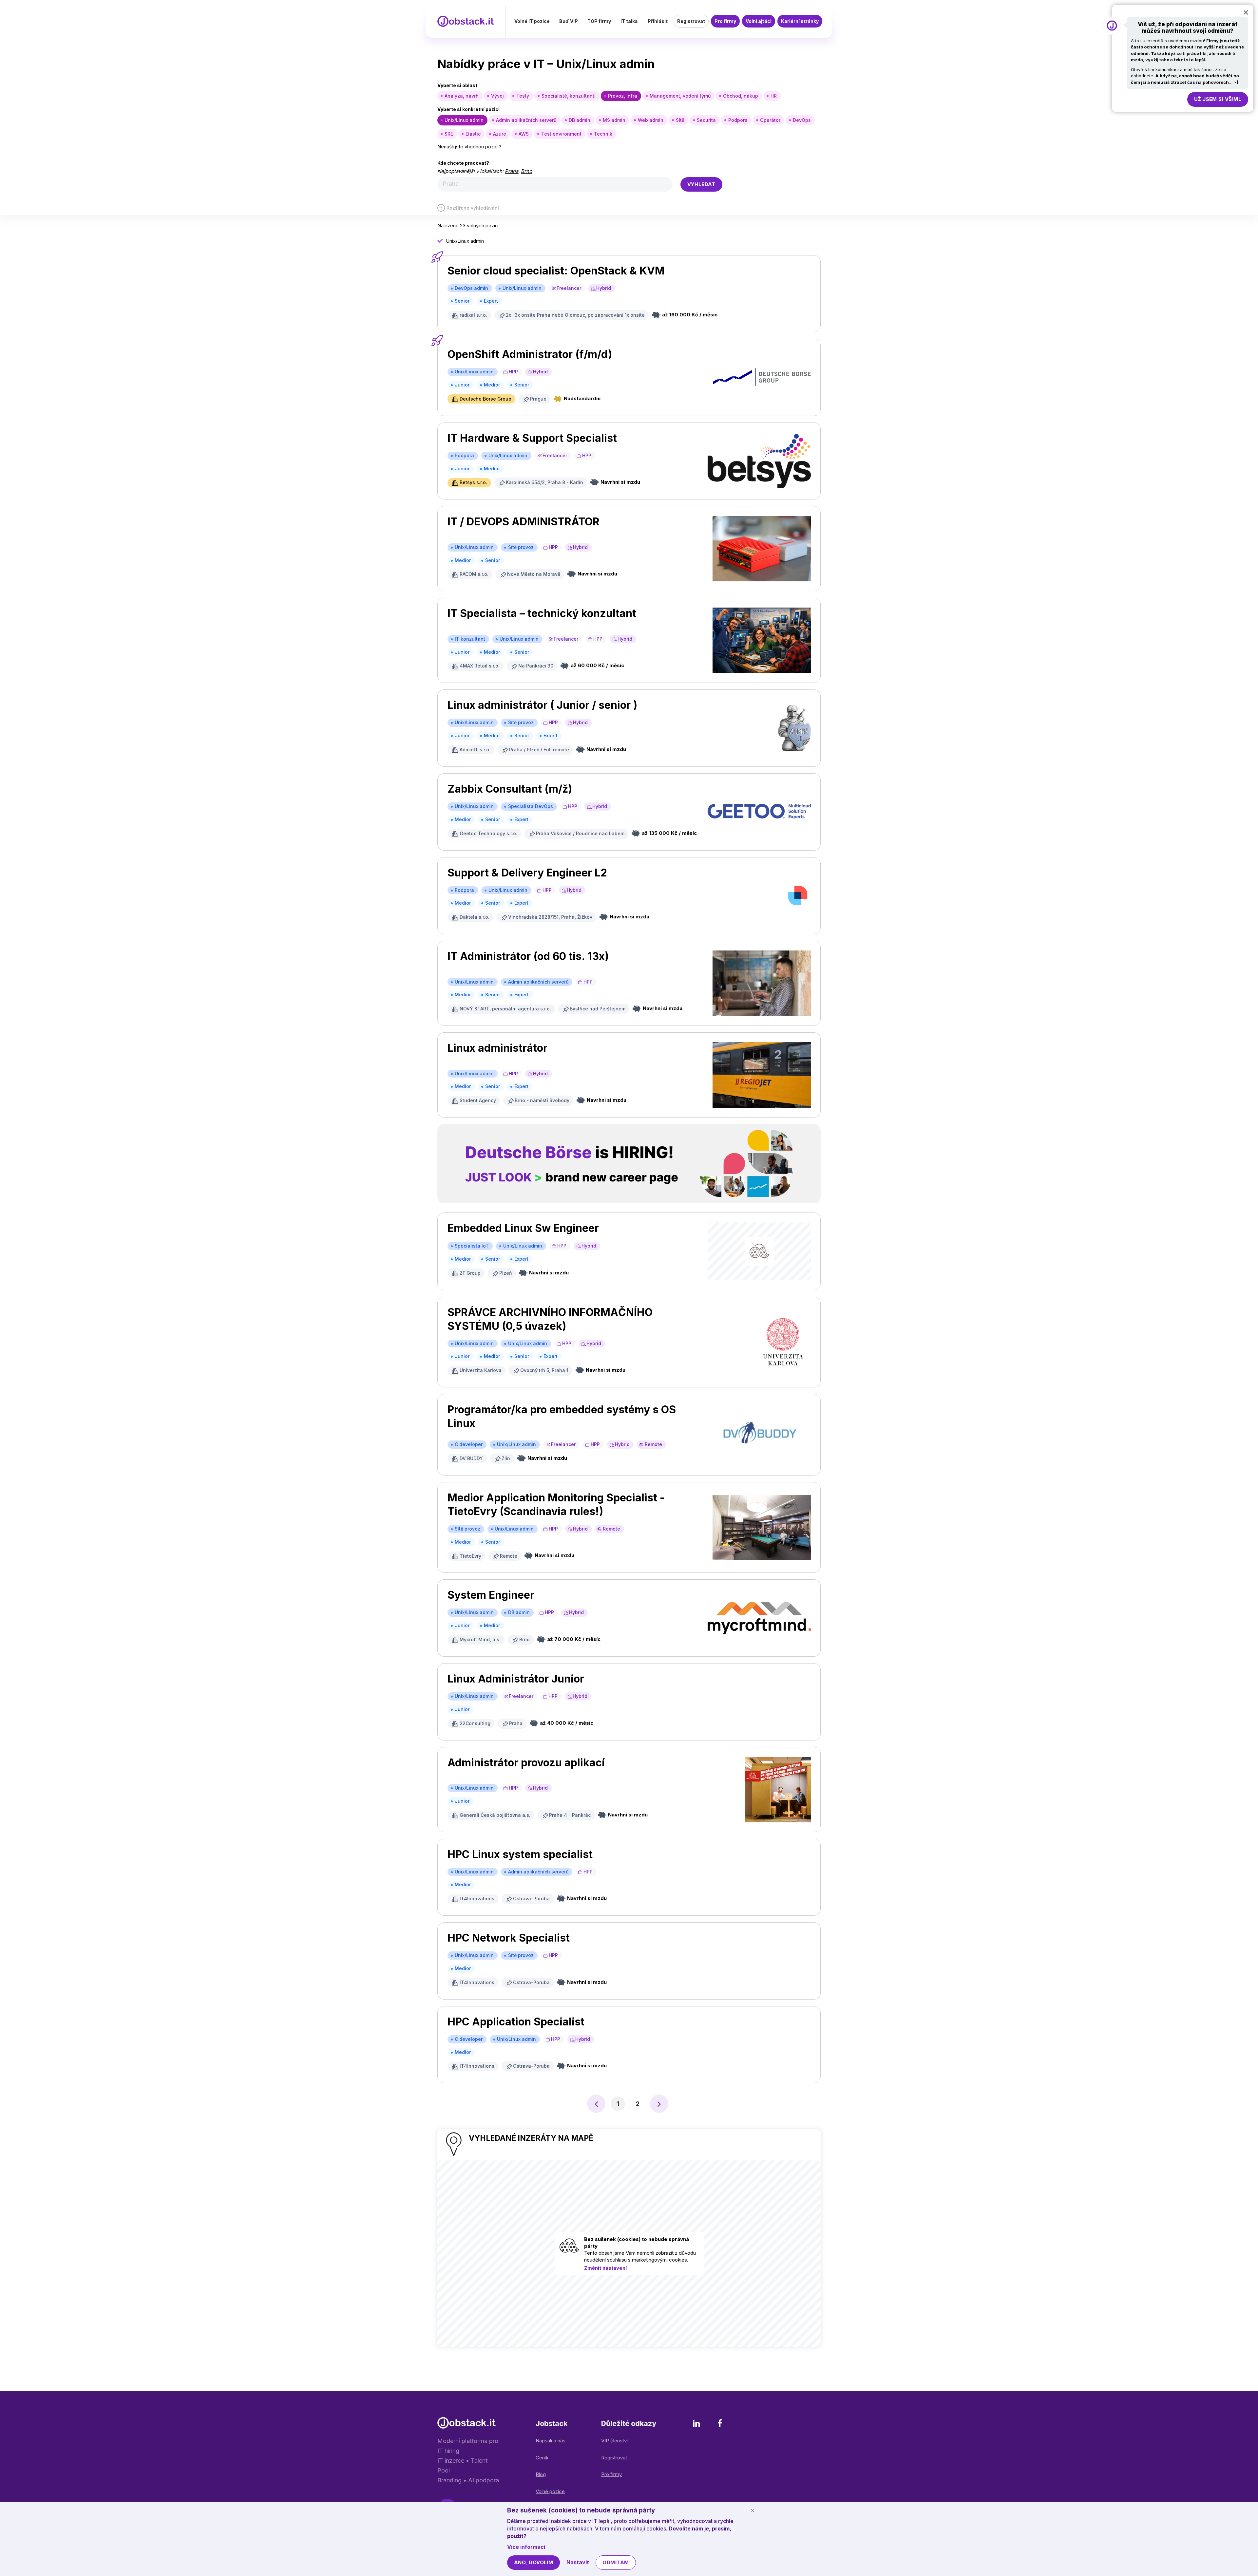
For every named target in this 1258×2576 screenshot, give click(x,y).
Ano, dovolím (534, 2562)
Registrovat (691, 21)
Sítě (680, 120)
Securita (706, 120)
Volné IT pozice (532, 21)
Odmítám (616, 2562)
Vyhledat (702, 184)
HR (774, 96)
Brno (526, 171)
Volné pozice (550, 2491)
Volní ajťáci (759, 21)
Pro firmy (725, 21)
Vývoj (497, 96)
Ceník (542, 2458)
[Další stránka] (659, 2104)
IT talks (629, 21)
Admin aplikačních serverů (526, 120)
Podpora (738, 120)
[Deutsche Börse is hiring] (629, 1164)
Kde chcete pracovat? (463, 163)
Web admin (651, 120)
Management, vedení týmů (680, 96)
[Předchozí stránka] (596, 2104)
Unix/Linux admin (464, 120)
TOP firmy (599, 21)
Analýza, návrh (462, 96)
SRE (449, 134)
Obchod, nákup (741, 96)
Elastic (473, 134)
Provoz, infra (623, 96)
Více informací (526, 2547)
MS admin (614, 120)
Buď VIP (569, 21)
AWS (524, 134)
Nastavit (578, 2562)
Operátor (770, 120)
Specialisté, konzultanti (569, 96)
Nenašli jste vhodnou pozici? (469, 147)
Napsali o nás (551, 2441)
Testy (523, 96)
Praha (512, 171)
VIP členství (614, 2441)
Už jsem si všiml (1218, 99)
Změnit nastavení (605, 2268)
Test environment (561, 134)
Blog (541, 2474)
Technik (603, 134)
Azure (500, 134)
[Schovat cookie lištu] (753, 2510)
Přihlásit (658, 21)
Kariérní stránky (800, 21)
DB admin (580, 120)
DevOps (802, 120)
